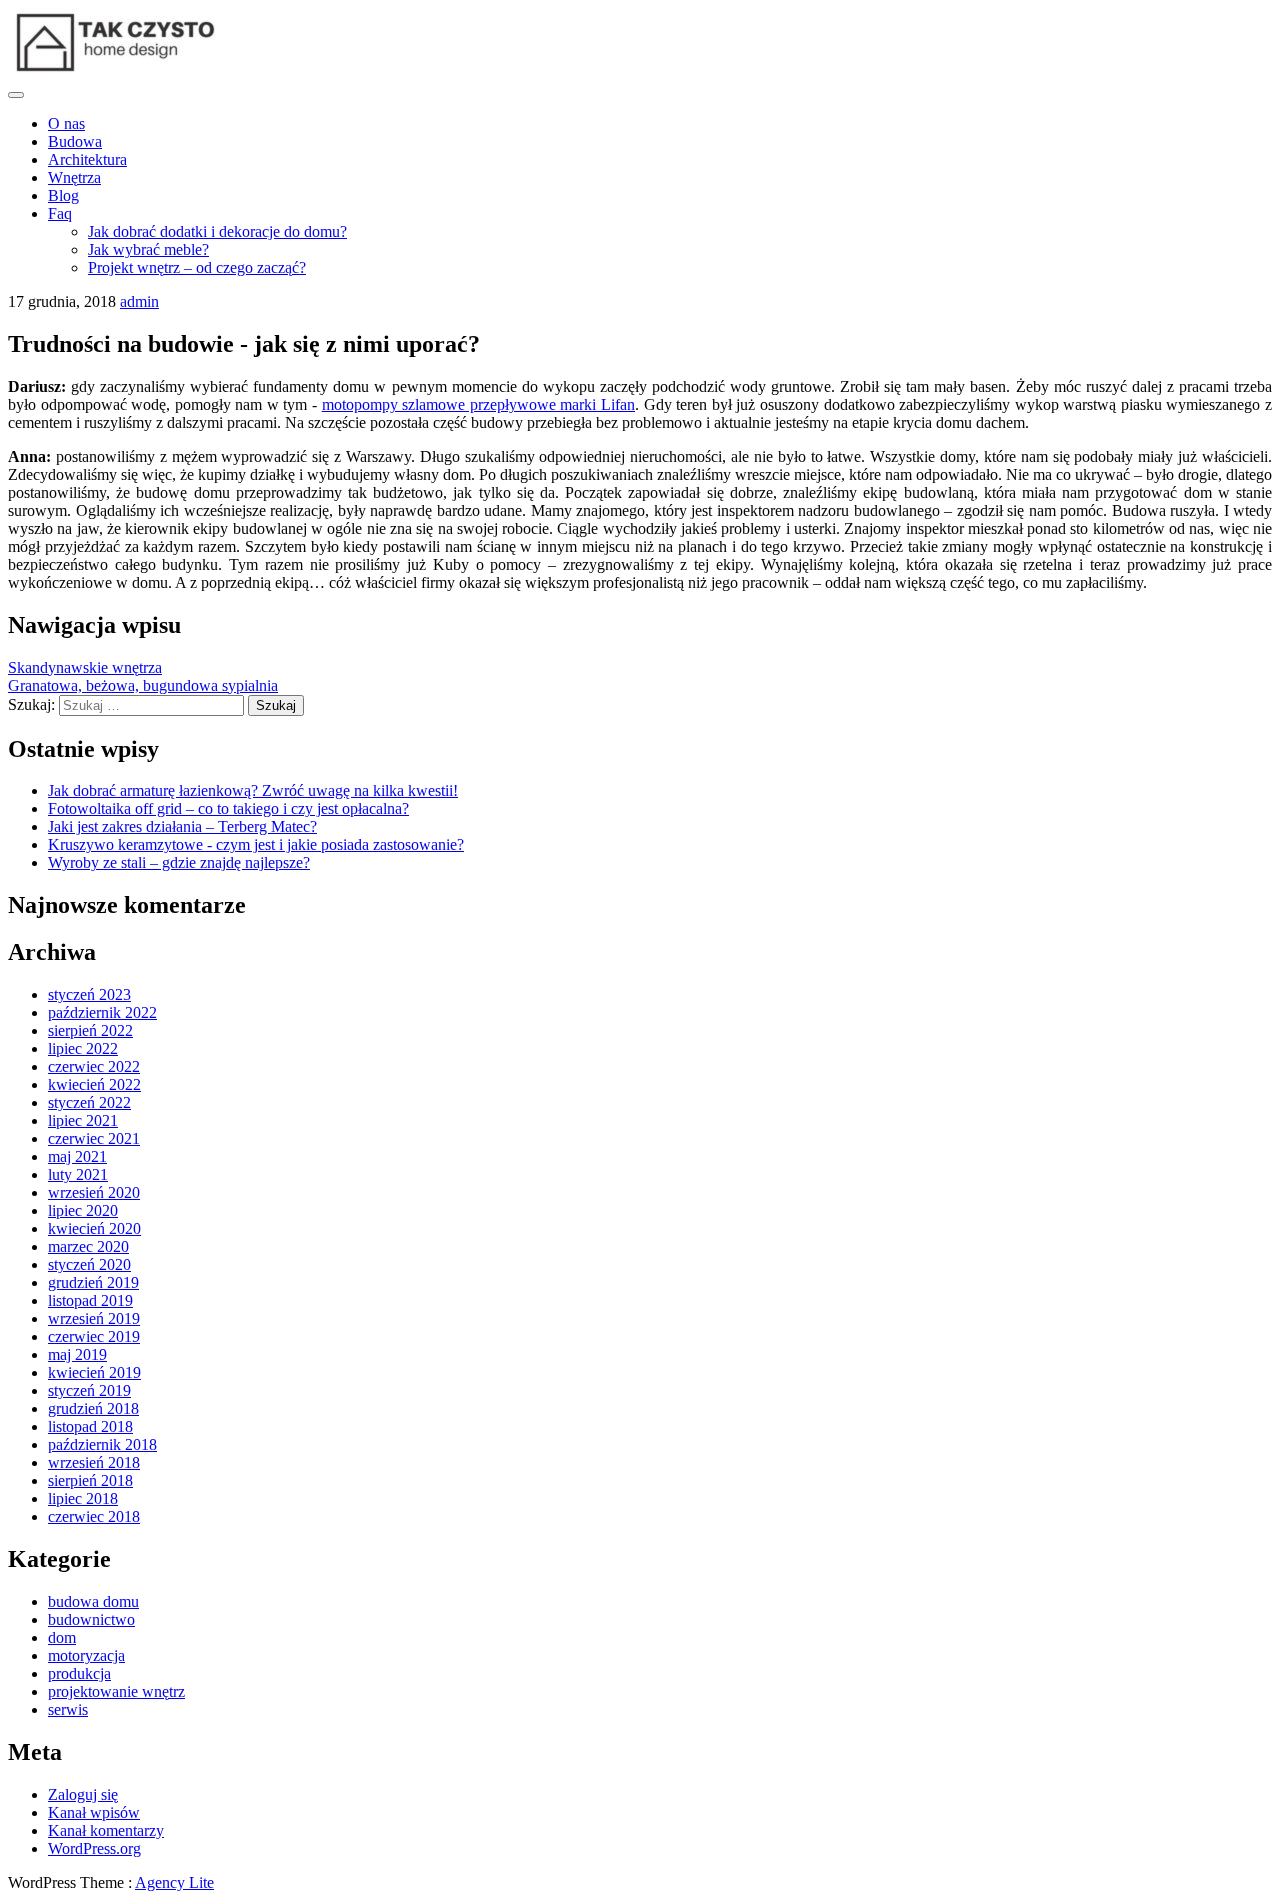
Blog (63, 195)
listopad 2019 (90, 1300)
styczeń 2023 (89, 994)
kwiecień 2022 (94, 1084)
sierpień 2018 (90, 1480)
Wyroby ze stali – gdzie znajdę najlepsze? (179, 862)
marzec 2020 (88, 1246)
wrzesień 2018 (94, 1462)
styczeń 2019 (89, 1390)
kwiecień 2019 (94, 1372)
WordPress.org (94, 1848)
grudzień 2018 (93, 1408)
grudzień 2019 (93, 1282)
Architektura (87, 159)
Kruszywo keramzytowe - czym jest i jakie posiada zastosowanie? (256, 844)
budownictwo (91, 1619)
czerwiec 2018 (94, 1516)
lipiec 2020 (83, 1210)
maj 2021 (77, 1156)
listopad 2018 (90, 1426)
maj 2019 (77, 1354)
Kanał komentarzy (106, 1830)
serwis (68, 1709)
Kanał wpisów (94, 1812)
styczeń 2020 (89, 1264)
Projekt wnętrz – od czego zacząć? (197, 267)
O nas (66, 123)
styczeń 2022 (89, 1102)
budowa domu (93, 1601)
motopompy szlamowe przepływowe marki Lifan (478, 404)
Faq (60, 213)
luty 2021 (78, 1174)
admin (139, 301)
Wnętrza (74, 177)
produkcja (79, 1673)
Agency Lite (174, 1882)
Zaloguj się (83, 1794)
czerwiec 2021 (94, 1138)
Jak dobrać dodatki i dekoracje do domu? (217, 231)
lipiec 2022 (83, 1048)
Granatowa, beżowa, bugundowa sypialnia (143, 685)
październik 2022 (102, 1012)
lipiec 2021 (83, 1120)
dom (62, 1637)
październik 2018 (102, 1444)
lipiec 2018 (83, 1498)
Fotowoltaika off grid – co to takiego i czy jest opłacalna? (228, 808)
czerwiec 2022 (94, 1066)
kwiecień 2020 (94, 1228)
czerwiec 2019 (94, 1336)
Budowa (75, 141)
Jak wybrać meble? (148, 249)
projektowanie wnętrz (116, 1691)
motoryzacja (86, 1655)
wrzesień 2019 (94, 1318)
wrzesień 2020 (94, 1192)
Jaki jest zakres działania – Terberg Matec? (182, 826)
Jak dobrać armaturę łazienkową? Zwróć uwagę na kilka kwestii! (253, 790)
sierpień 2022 (90, 1030)
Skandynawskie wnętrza (85, 667)
